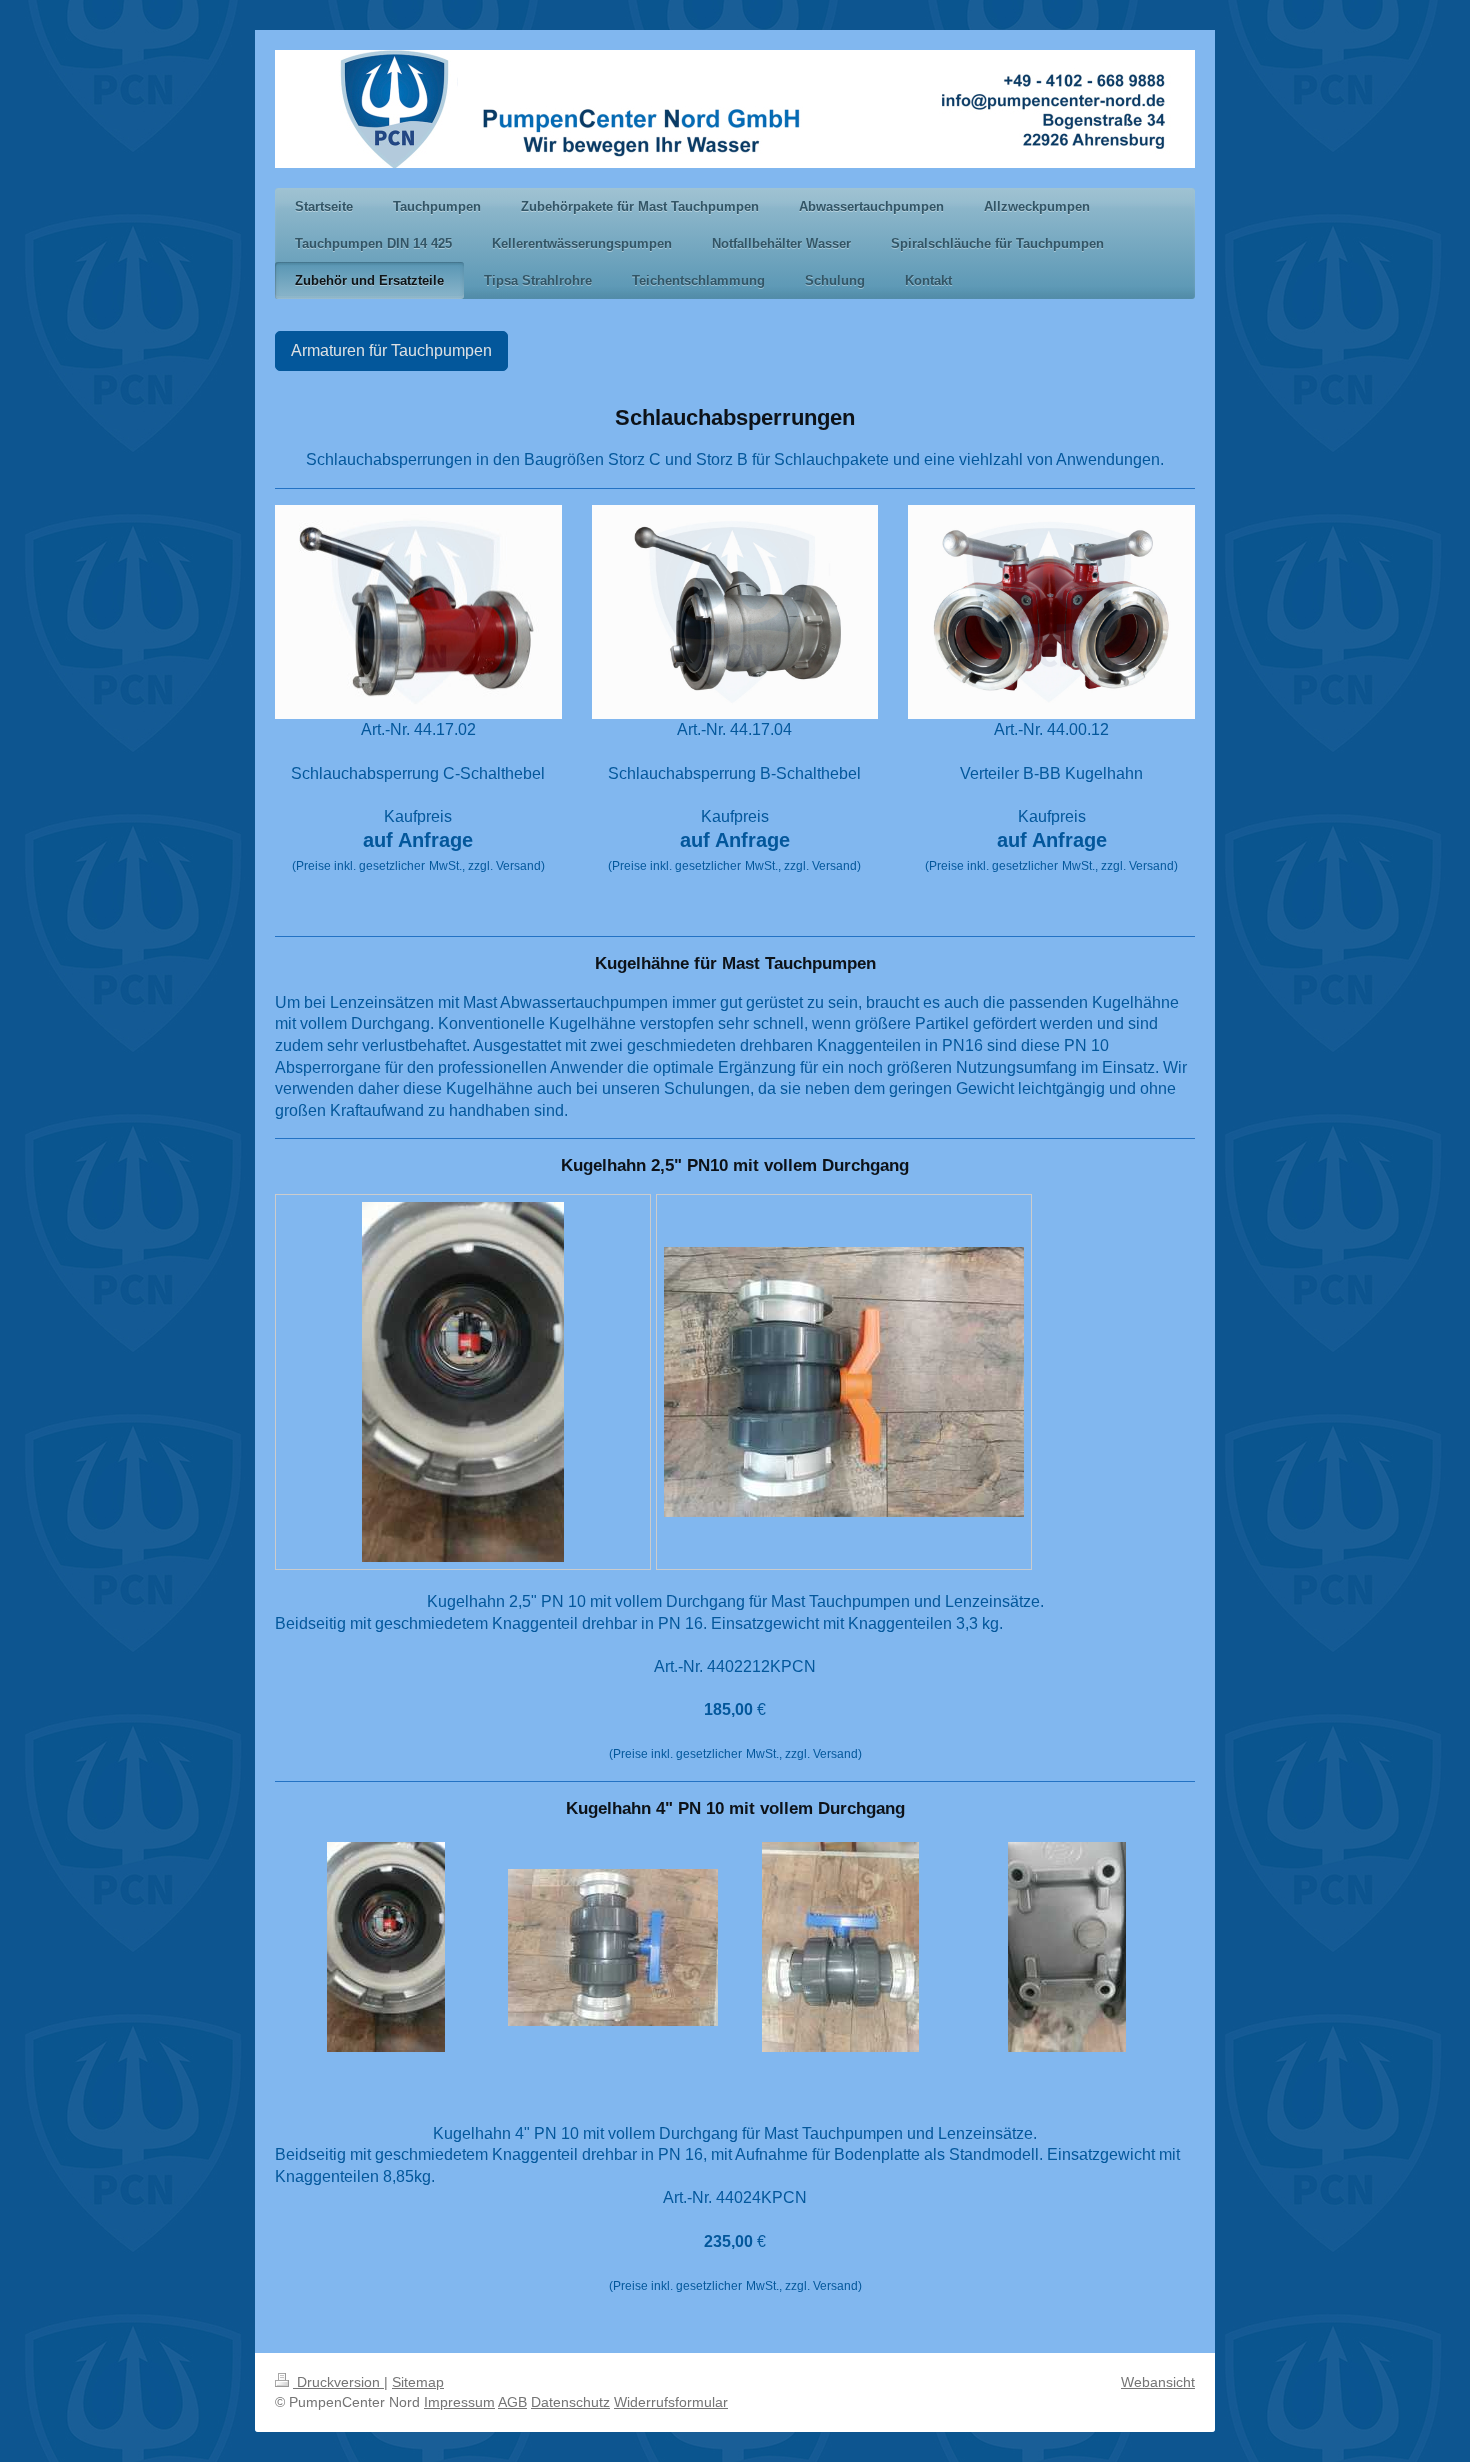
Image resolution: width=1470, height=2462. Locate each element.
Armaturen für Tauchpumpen (391, 350)
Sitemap (418, 2382)
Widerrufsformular (671, 2402)
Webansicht (1158, 2382)
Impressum (459, 2402)
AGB (512, 2402)
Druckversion (338, 2382)
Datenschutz (570, 2402)
